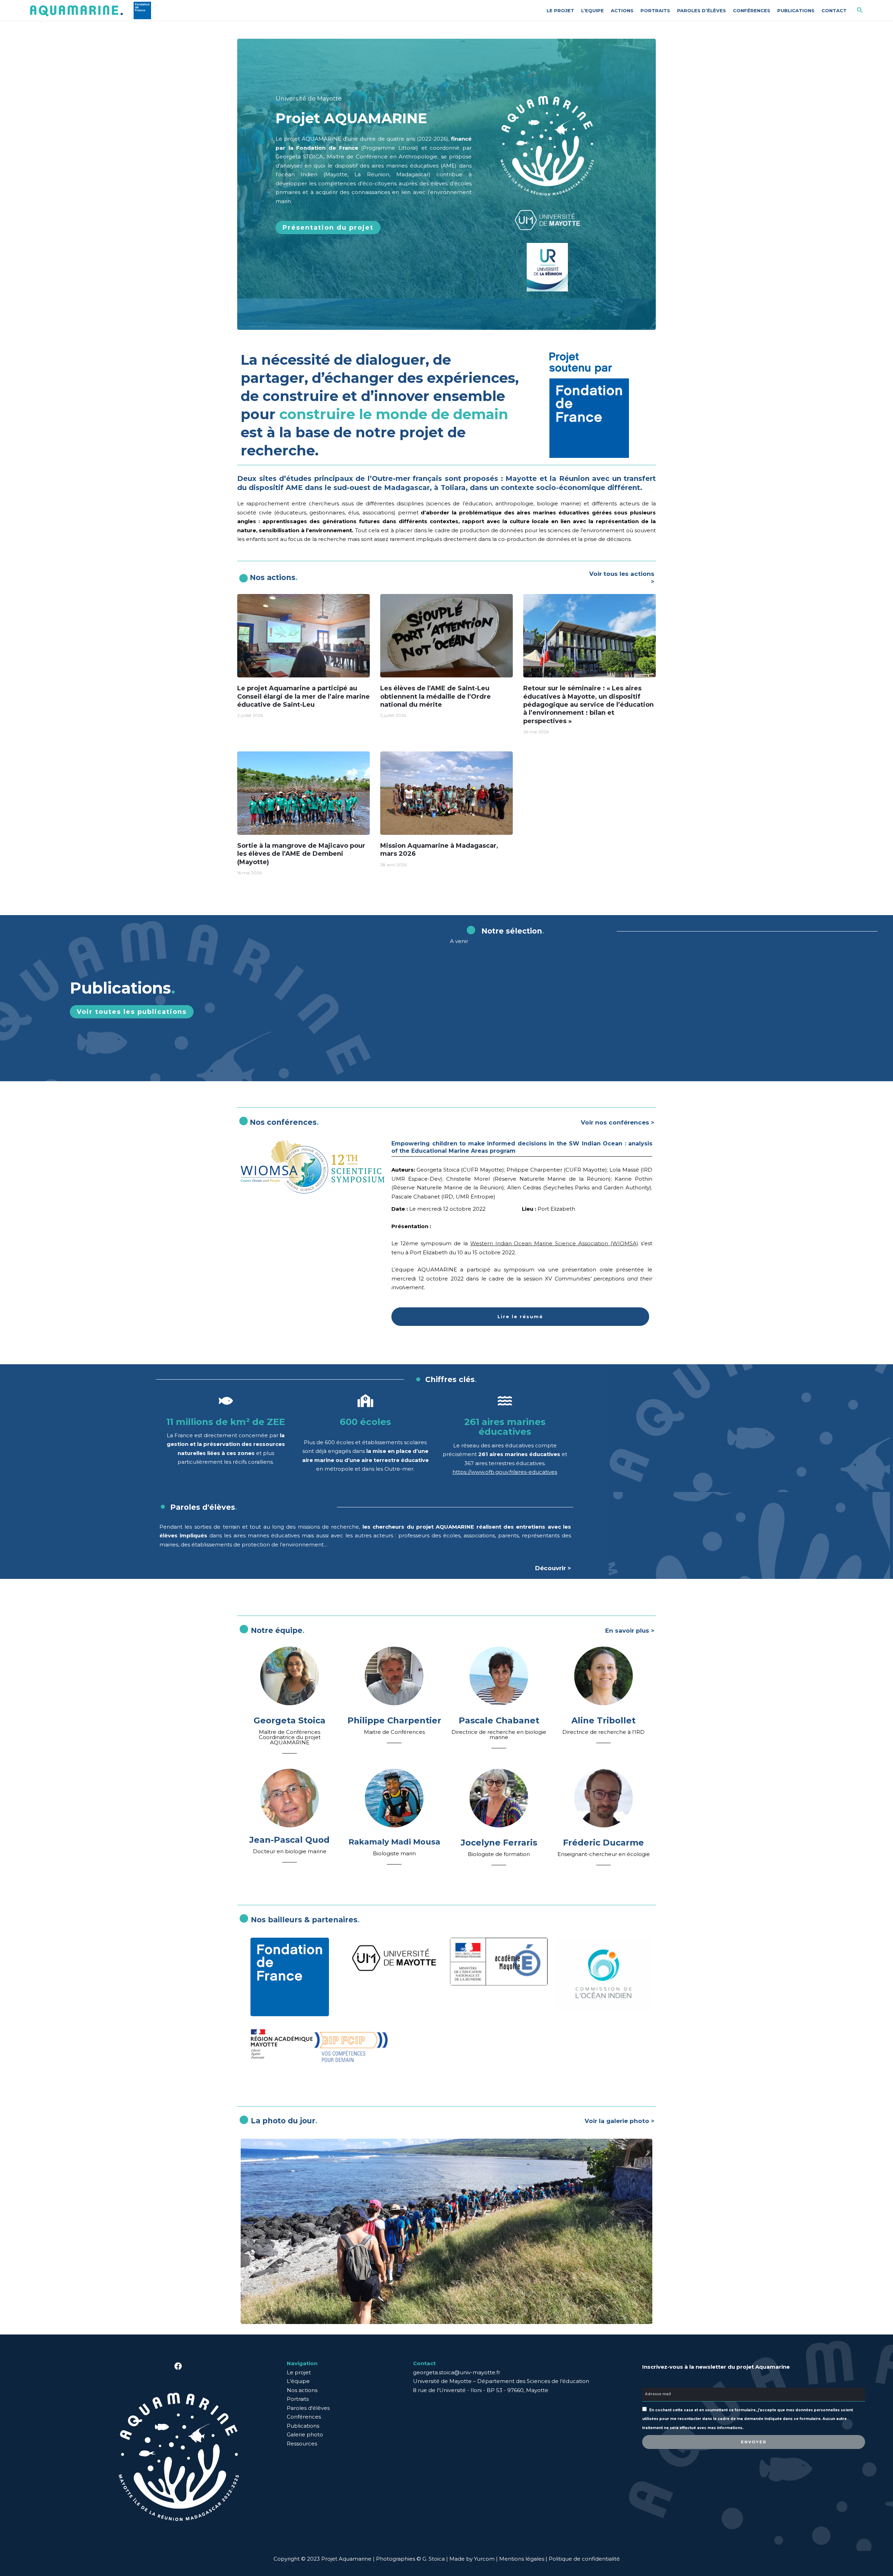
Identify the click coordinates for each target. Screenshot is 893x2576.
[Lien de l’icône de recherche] (860, 10)
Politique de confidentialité (584, 2559)
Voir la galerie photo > (620, 2121)
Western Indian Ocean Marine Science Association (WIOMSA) (554, 1243)
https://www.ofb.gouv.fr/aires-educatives (505, 1472)
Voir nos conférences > (618, 1122)
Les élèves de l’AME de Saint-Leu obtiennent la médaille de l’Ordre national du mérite (436, 696)
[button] (328, 228)
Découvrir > (553, 1568)
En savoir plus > (630, 1631)
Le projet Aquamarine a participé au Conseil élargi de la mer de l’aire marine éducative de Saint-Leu (303, 696)
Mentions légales (522, 2559)
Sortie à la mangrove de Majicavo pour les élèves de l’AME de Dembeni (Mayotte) (301, 854)
